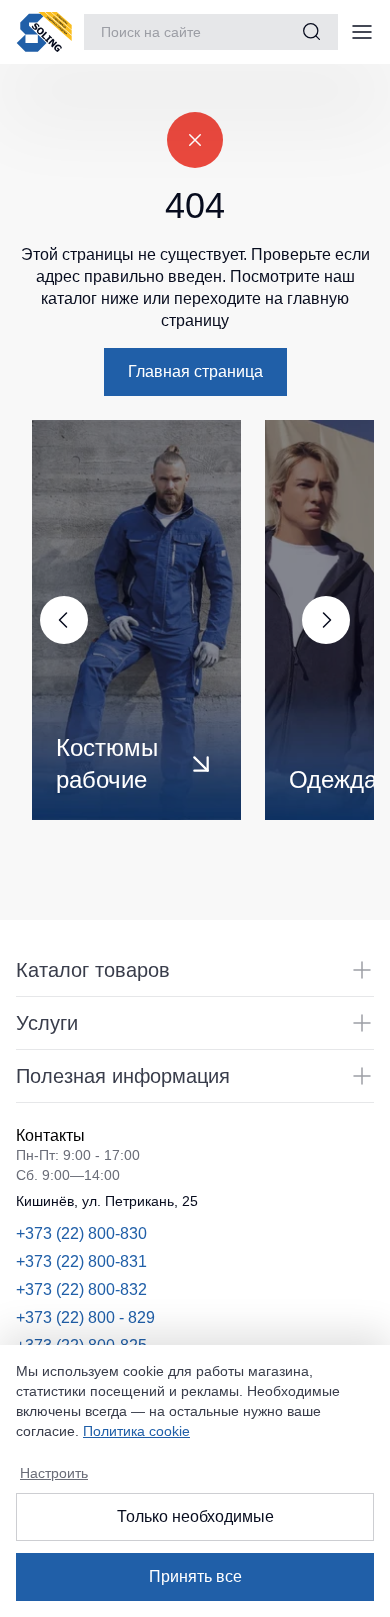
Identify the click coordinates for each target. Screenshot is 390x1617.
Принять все (195, 1576)
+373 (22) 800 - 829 (85, 1317)
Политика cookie (136, 1431)
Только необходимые (195, 1516)
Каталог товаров (93, 970)
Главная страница (195, 371)
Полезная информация (123, 1076)
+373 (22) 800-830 (81, 1233)
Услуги (47, 1023)
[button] (334, 620)
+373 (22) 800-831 (81, 1261)
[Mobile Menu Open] (362, 32)
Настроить (54, 1473)
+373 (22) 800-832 (81, 1289)
